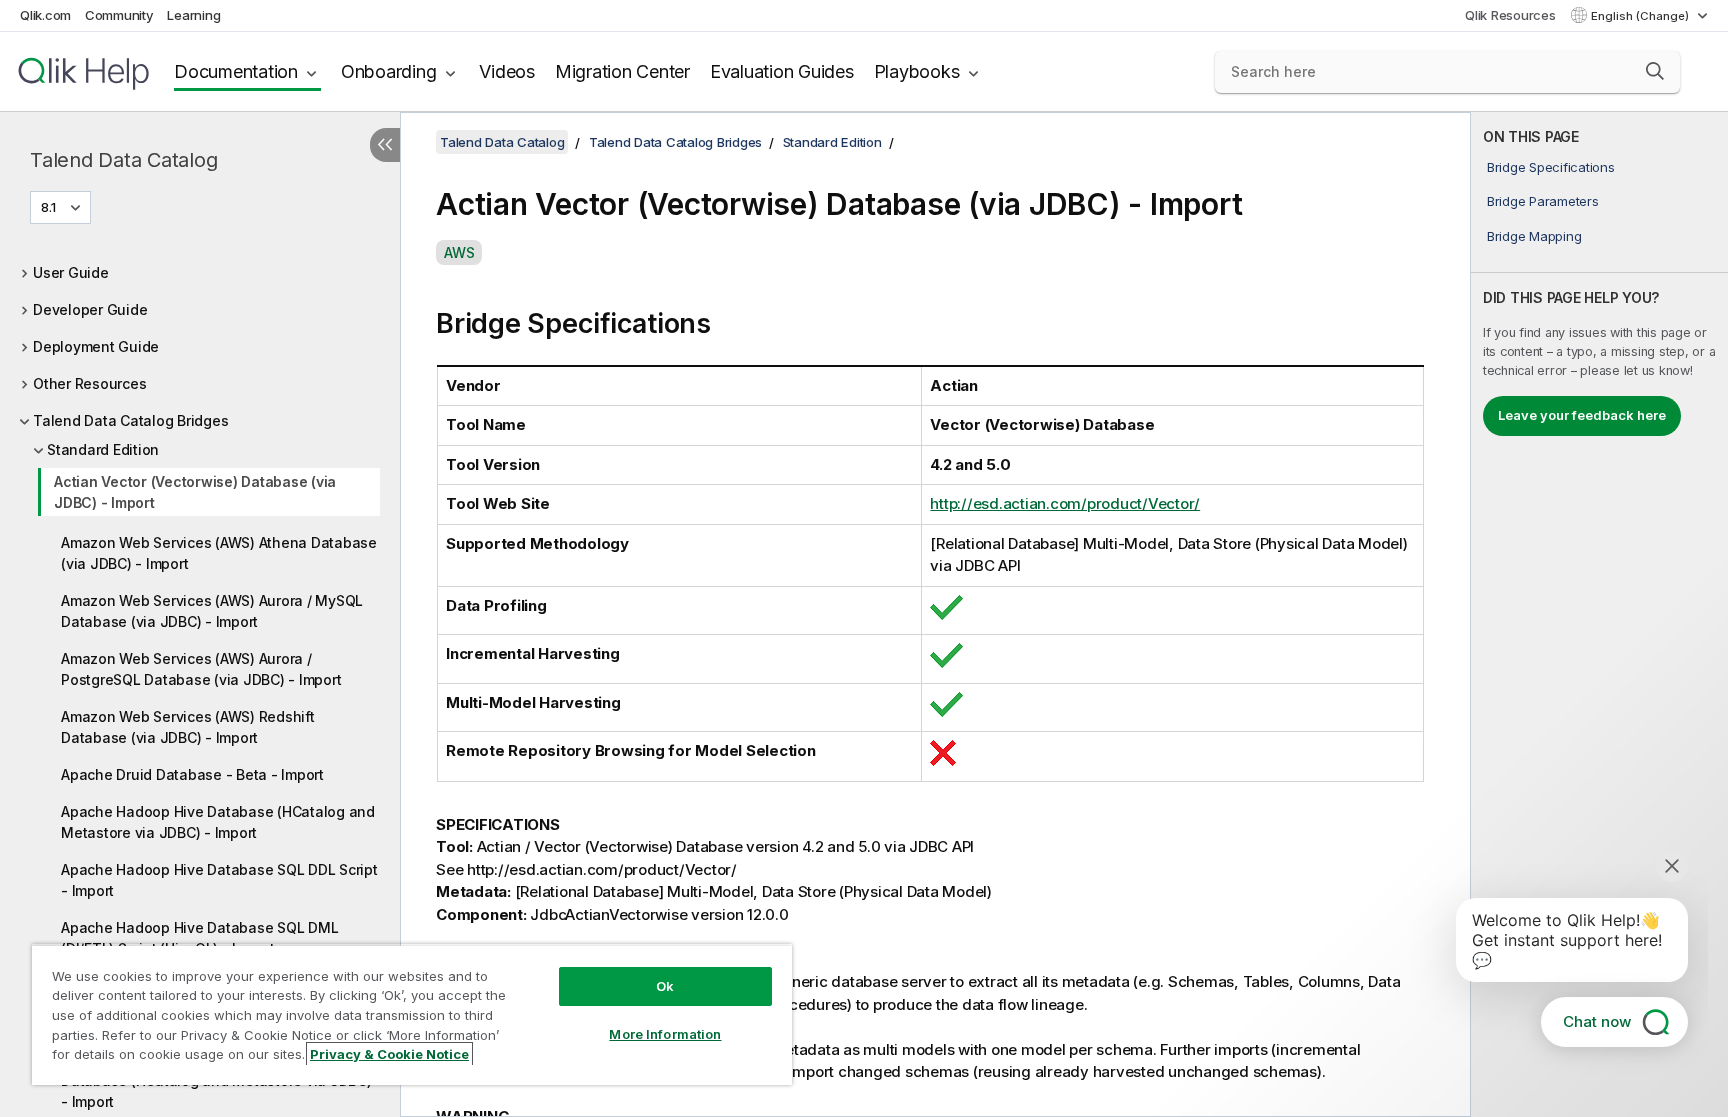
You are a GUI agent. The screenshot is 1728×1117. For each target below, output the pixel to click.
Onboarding (389, 71)
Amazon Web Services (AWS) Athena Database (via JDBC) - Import (219, 553)
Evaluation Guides (782, 71)
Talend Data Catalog (123, 160)
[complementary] (1599, 614)
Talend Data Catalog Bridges (130, 420)
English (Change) (1641, 16)
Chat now (1597, 1021)
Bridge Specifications (1551, 167)
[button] (1655, 71)
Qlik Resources (1510, 15)
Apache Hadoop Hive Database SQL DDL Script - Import (219, 880)
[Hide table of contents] (385, 145)
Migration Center (622, 71)
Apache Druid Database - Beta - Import (192, 774)
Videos (507, 71)
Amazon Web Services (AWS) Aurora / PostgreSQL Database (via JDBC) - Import (201, 669)
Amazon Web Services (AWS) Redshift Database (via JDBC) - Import (188, 727)
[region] (412, 1014)
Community (119, 15)
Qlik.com (45, 15)
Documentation (236, 71)
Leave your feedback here (1582, 415)
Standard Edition (103, 449)
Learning (193, 15)
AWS (459, 252)
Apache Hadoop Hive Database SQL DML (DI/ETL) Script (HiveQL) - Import (199, 938)
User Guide (71, 272)
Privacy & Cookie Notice (389, 1054)
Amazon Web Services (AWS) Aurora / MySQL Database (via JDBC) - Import (212, 611)
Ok (665, 986)
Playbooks (917, 71)
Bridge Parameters (1543, 201)
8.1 (48, 207)
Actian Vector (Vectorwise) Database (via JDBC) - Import (195, 492)
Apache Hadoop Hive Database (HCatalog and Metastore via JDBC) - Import (218, 822)
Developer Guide (90, 309)
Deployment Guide (96, 346)
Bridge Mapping (1534, 236)
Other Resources (89, 383)
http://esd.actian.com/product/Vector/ (1065, 503)
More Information (665, 1034)
